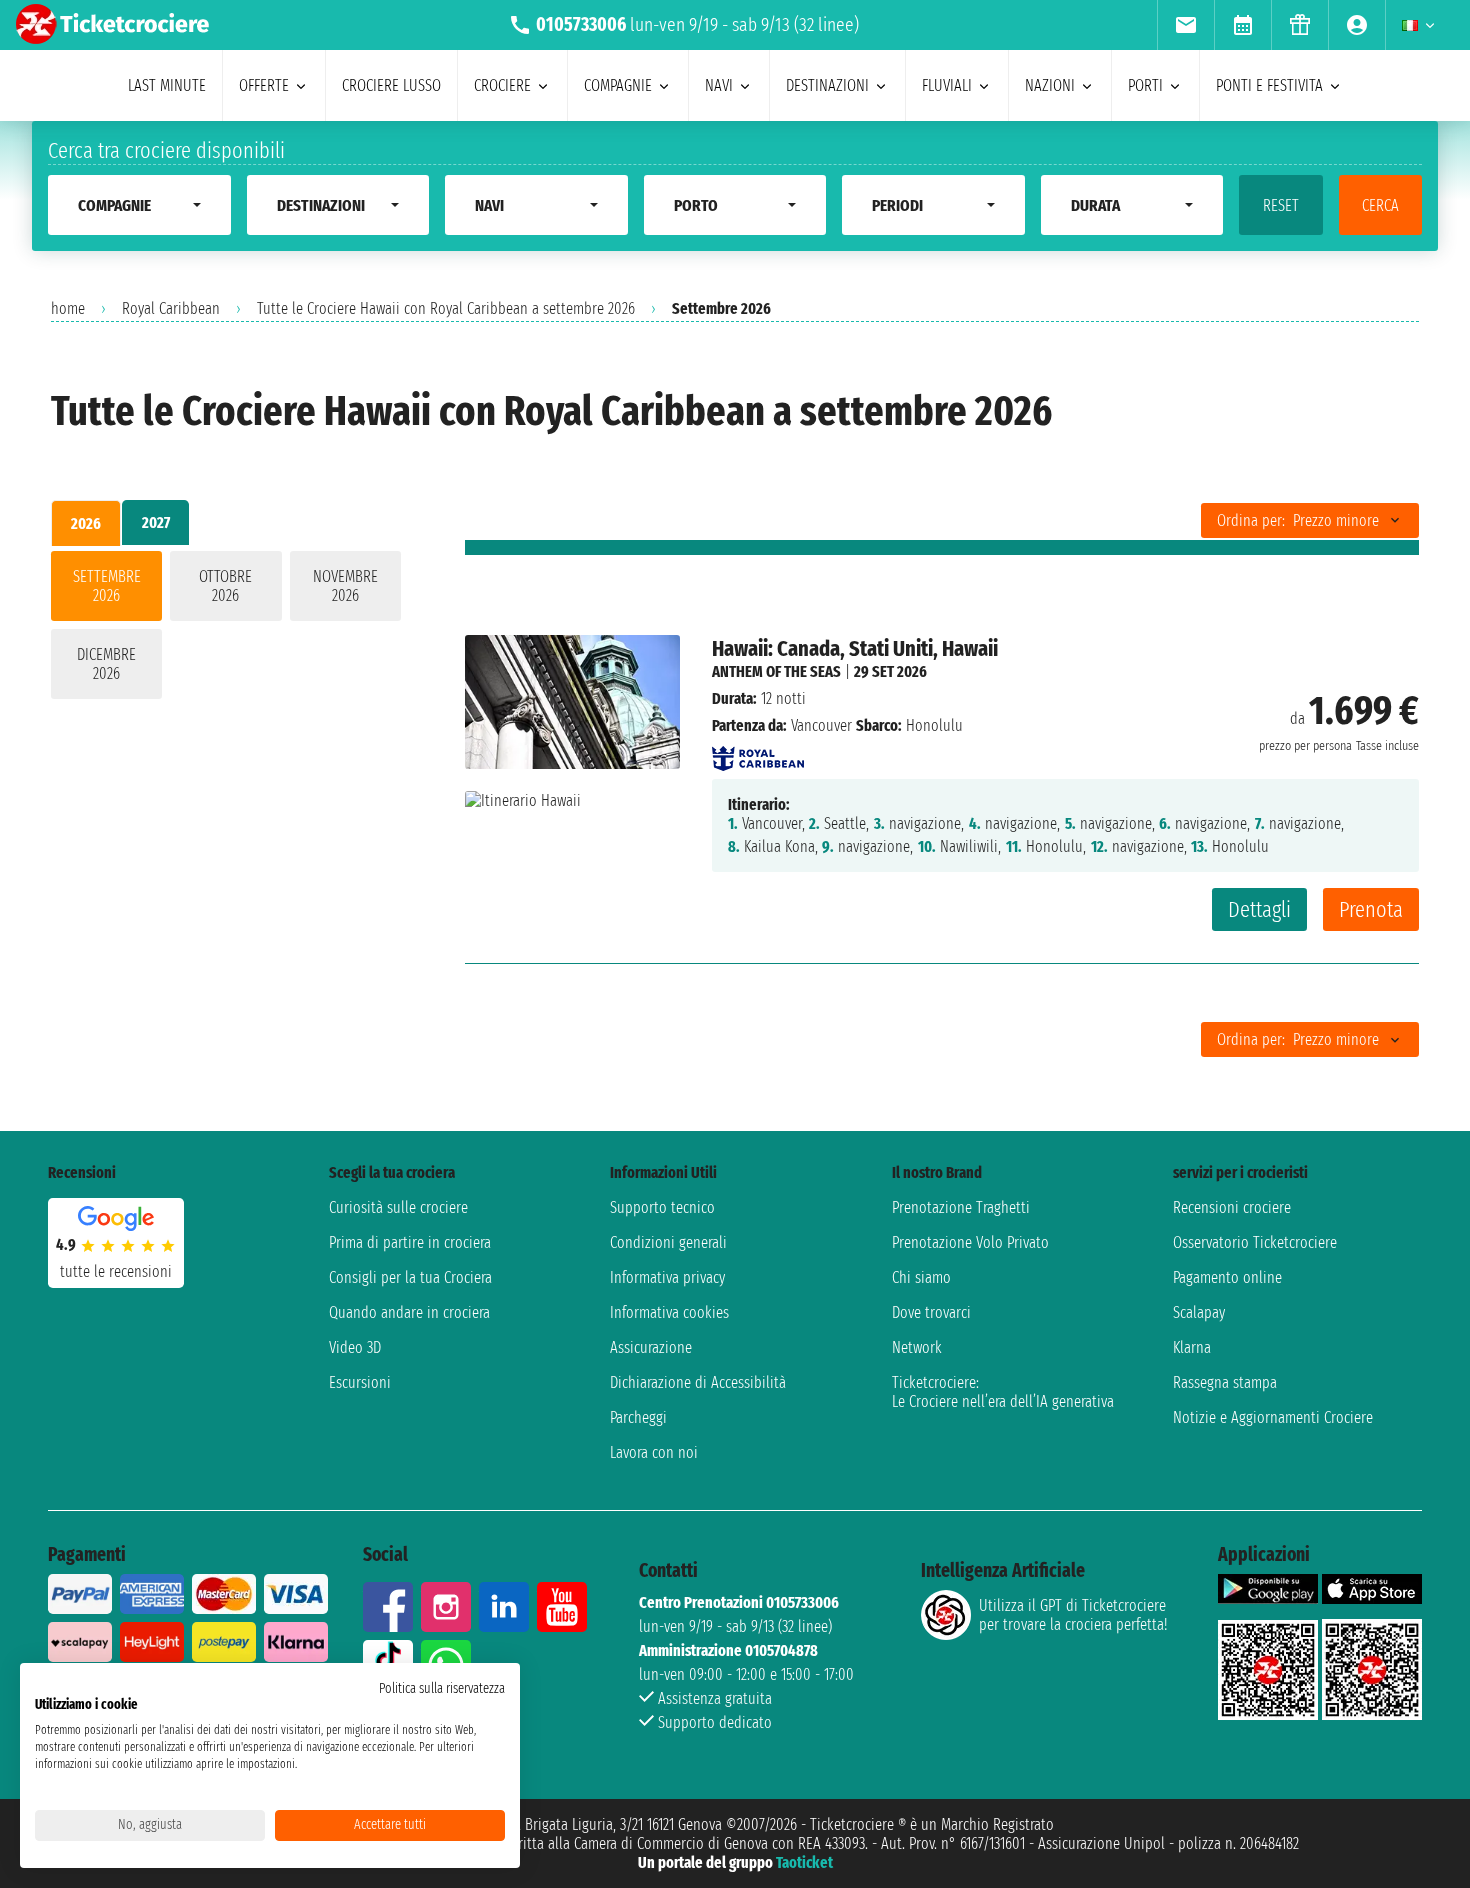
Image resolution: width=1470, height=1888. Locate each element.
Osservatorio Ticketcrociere (1255, 1242)
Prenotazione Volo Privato (970, 1242)
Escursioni (360, 1382)
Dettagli (1259, 909)
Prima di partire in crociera (410, 1242)
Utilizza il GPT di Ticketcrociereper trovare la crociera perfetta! (1073, 1615)
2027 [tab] (156, 522)
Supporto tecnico (662, 1207)
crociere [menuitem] (502, 85)
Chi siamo (921, 1277)
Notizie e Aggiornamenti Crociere (1273, 1417)
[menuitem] (1185, 25)
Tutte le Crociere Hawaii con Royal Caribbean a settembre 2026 (446, 308)
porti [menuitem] (1145, 85)
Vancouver (821, 725)
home (68, 308)
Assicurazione (651, 1347)
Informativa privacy (667, 1277)
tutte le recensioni (116, 1271)
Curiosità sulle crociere (398, 1207)
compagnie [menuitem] (618, 85)
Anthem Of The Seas (776, 671)
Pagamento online (1227, 1277)
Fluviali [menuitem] (947, 85)
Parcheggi (638, 1417)
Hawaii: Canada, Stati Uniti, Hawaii (855, 648)
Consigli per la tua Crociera (410, 1277)
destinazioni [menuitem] (827, 85)
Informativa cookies (669, 1312)
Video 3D (355, 1347)
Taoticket (804, 1862)
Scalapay (1199, 1312)
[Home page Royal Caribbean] (758, 752)
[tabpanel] (226, 629)
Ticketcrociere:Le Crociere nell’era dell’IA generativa (1003, 1392)
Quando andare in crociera (409, 1312)
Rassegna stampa (1225, 1382)
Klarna (1192, 1347)
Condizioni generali (668, 1242)
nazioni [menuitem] (1050, 85)
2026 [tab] (86, 523)
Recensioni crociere (1232, 1207)
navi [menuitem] (719, 85)
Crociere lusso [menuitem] (391, 85)
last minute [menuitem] (167, 85)
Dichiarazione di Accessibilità (698, 1382)
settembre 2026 (107, 586)
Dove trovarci (931, 1312)
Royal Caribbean (171, 308)
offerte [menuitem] (264, 85)
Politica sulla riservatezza (442, 1688)
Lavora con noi (654, 1452)
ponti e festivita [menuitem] (1269, 85)
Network (917, 1347)
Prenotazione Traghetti (961, 1207)
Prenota (1371, 909)
